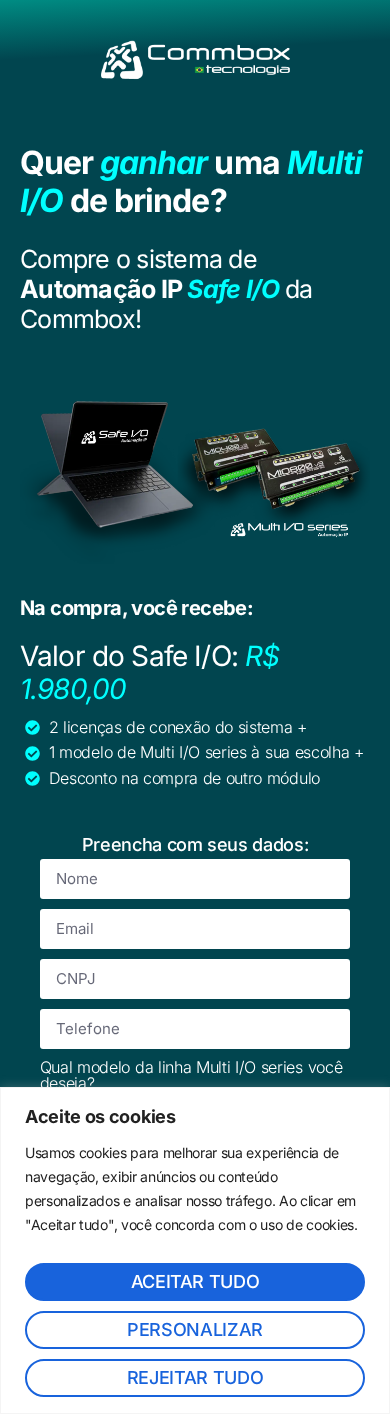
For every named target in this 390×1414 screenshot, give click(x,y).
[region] (195, 1250)
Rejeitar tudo (195, 1377)
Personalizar (195, 1329)
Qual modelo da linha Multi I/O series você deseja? (191, 1075)
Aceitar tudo (195, 1281)
